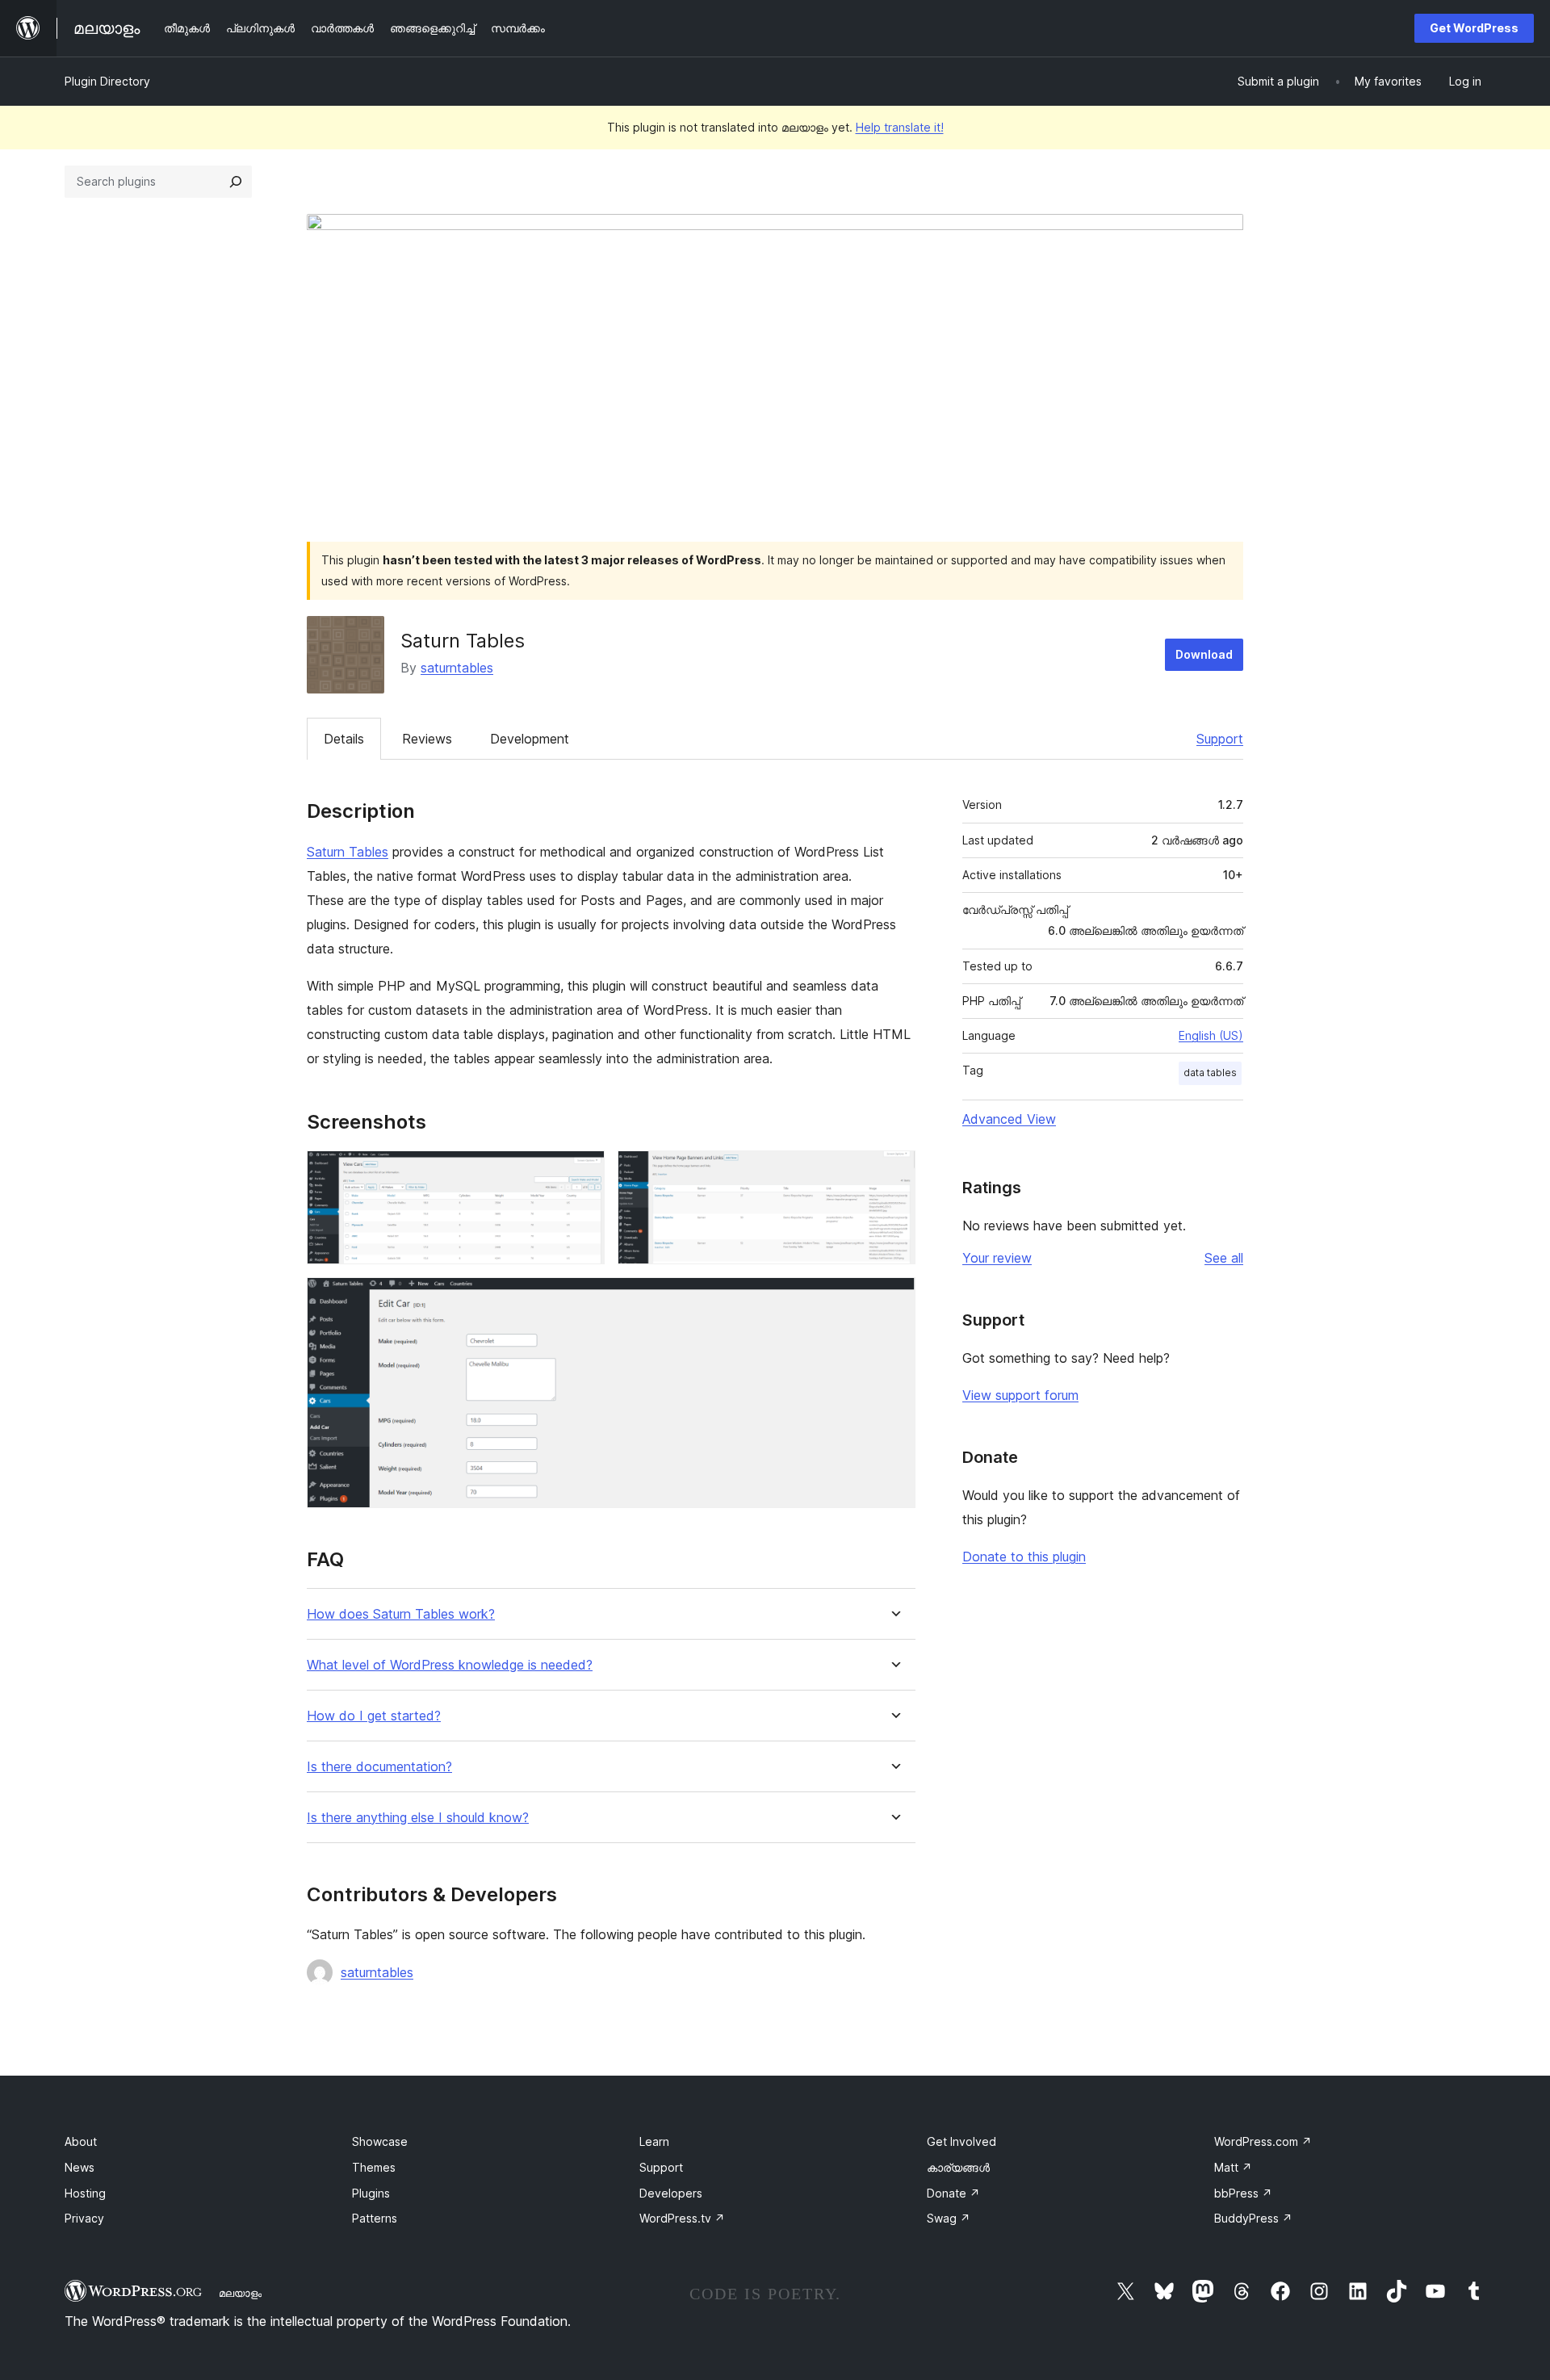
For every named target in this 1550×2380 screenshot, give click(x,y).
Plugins (371, 2193)
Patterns (375, 2218)
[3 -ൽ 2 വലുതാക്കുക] (894, 1172)
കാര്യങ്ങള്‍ (958, 2167)
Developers (671, 2193)
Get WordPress (1474, 28)
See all (1224, 1258)
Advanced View (1009, 1119)
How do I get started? (374, 1716)
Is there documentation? (379, 1767)
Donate (953, 2193)
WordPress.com (1263, 2141)
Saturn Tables (348, 852)
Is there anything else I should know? (418, 1818)
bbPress (1243, 2193)
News (80, 2167)
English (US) (1211, 1035)
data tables (1210, 1073)
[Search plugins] (236, 182)
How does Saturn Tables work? (401, 1614)
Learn (654, 2141)
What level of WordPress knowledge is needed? (450, 1665)
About (81, 2141)
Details (344, 739)
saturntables (457, 668)
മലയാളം (240, 2293)
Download (1204, 654)
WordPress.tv (682, 2218)
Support (1220, 739)
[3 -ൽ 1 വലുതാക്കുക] (583, 1172)
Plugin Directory (107, 81)
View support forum (1020, 1395)
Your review (997, 1258)
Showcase (380, 2141)
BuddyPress (1253, 2218)
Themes (374, 2167)
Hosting (85, 2193)
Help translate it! (900, 127)
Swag (949, 2218)
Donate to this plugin (1024, 1557)
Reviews (427, 739)
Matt (1233, 2167)
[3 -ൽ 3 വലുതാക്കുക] (894, 1299)
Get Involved (961, 2141)
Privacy (84, 2218)
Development (530, 739)
